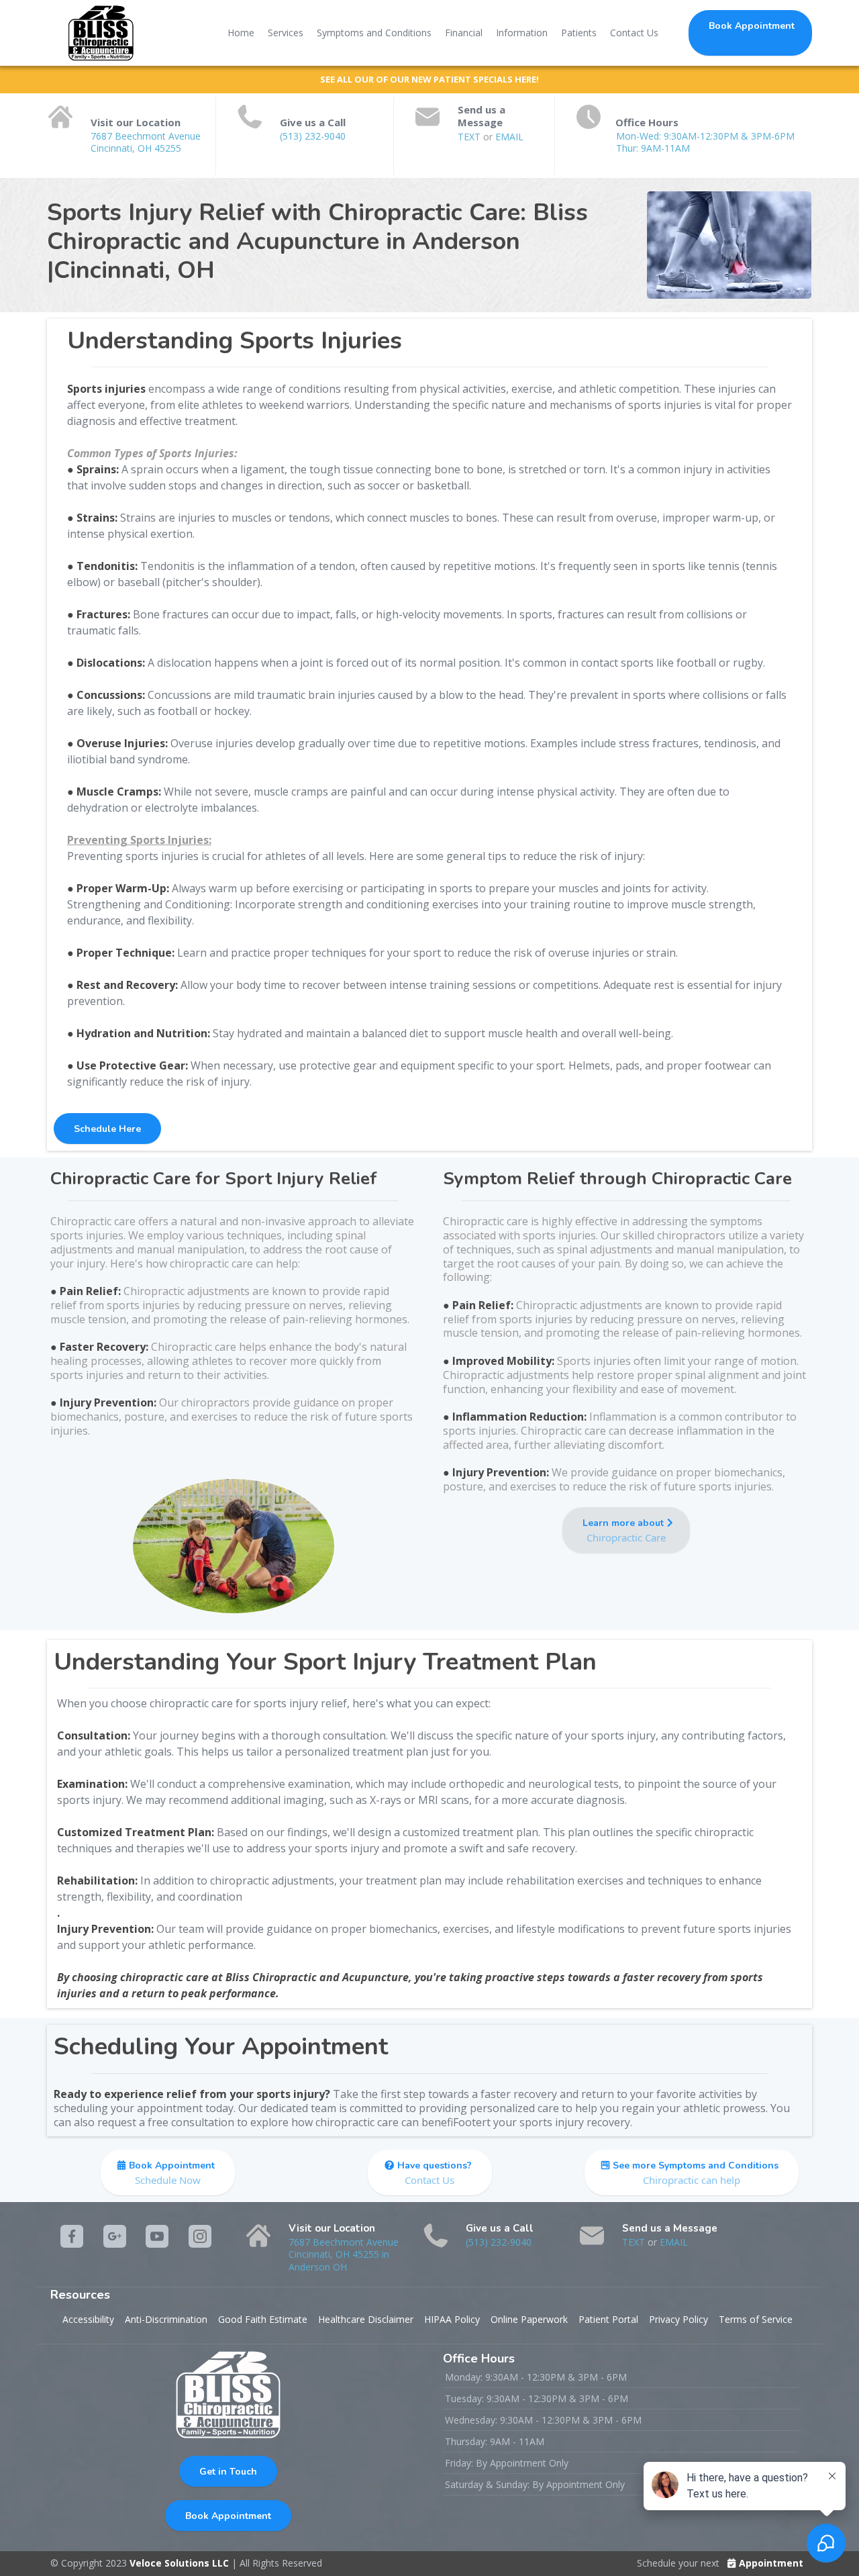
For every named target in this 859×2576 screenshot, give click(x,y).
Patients (579, 33)
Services (286, 33)
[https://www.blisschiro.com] (101, 33)
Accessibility (88, 2319)
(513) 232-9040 (313, 136)
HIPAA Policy (452, 2319)
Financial (464, 33)
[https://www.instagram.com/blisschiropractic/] (115, 2236)
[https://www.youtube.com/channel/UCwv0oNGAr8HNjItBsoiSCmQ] (157, 2236)
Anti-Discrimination (166, 2319)
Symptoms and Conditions (374, 33)
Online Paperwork (529, 2319)
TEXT (470, 137)
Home (241, 33)
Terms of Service (756, 2319)
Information (522, 33)
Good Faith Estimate (263, 2319)
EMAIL (509, 137)
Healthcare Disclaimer (366, 2319)
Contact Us (634, 33)
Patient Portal (608, 2319)
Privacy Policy (678, 2319)
